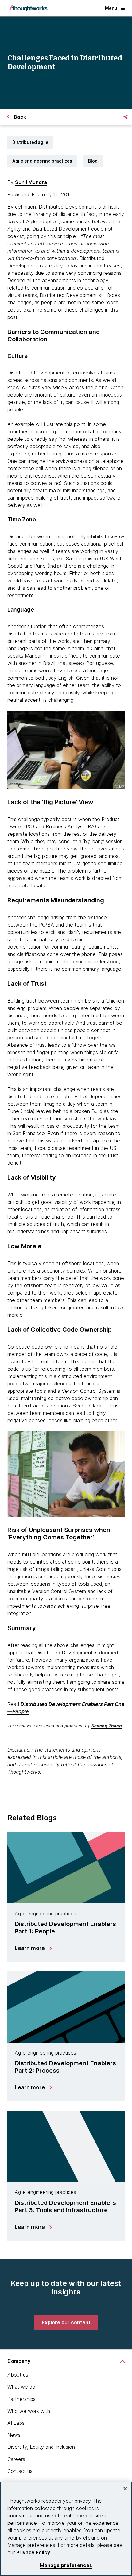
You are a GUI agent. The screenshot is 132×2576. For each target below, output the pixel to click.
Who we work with (29, 2411)
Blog (93, 161)
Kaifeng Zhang (107, 1726)
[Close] (125, 2489)
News (14, 2435)
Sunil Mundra (31, 182)
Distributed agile (30, 142)
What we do (21, 2387)
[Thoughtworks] (28, 8)
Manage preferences (66, 2565)
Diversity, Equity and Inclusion (41, 2447)
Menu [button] (111, 8)
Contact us (20, 2471)
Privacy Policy (33, 2552)
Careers (16, 2459)
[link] (66, 2322)
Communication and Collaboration (54, 336)
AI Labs (16, 2423)
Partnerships (21, 2399)
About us (18, 2375)
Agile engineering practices (42, 161)
